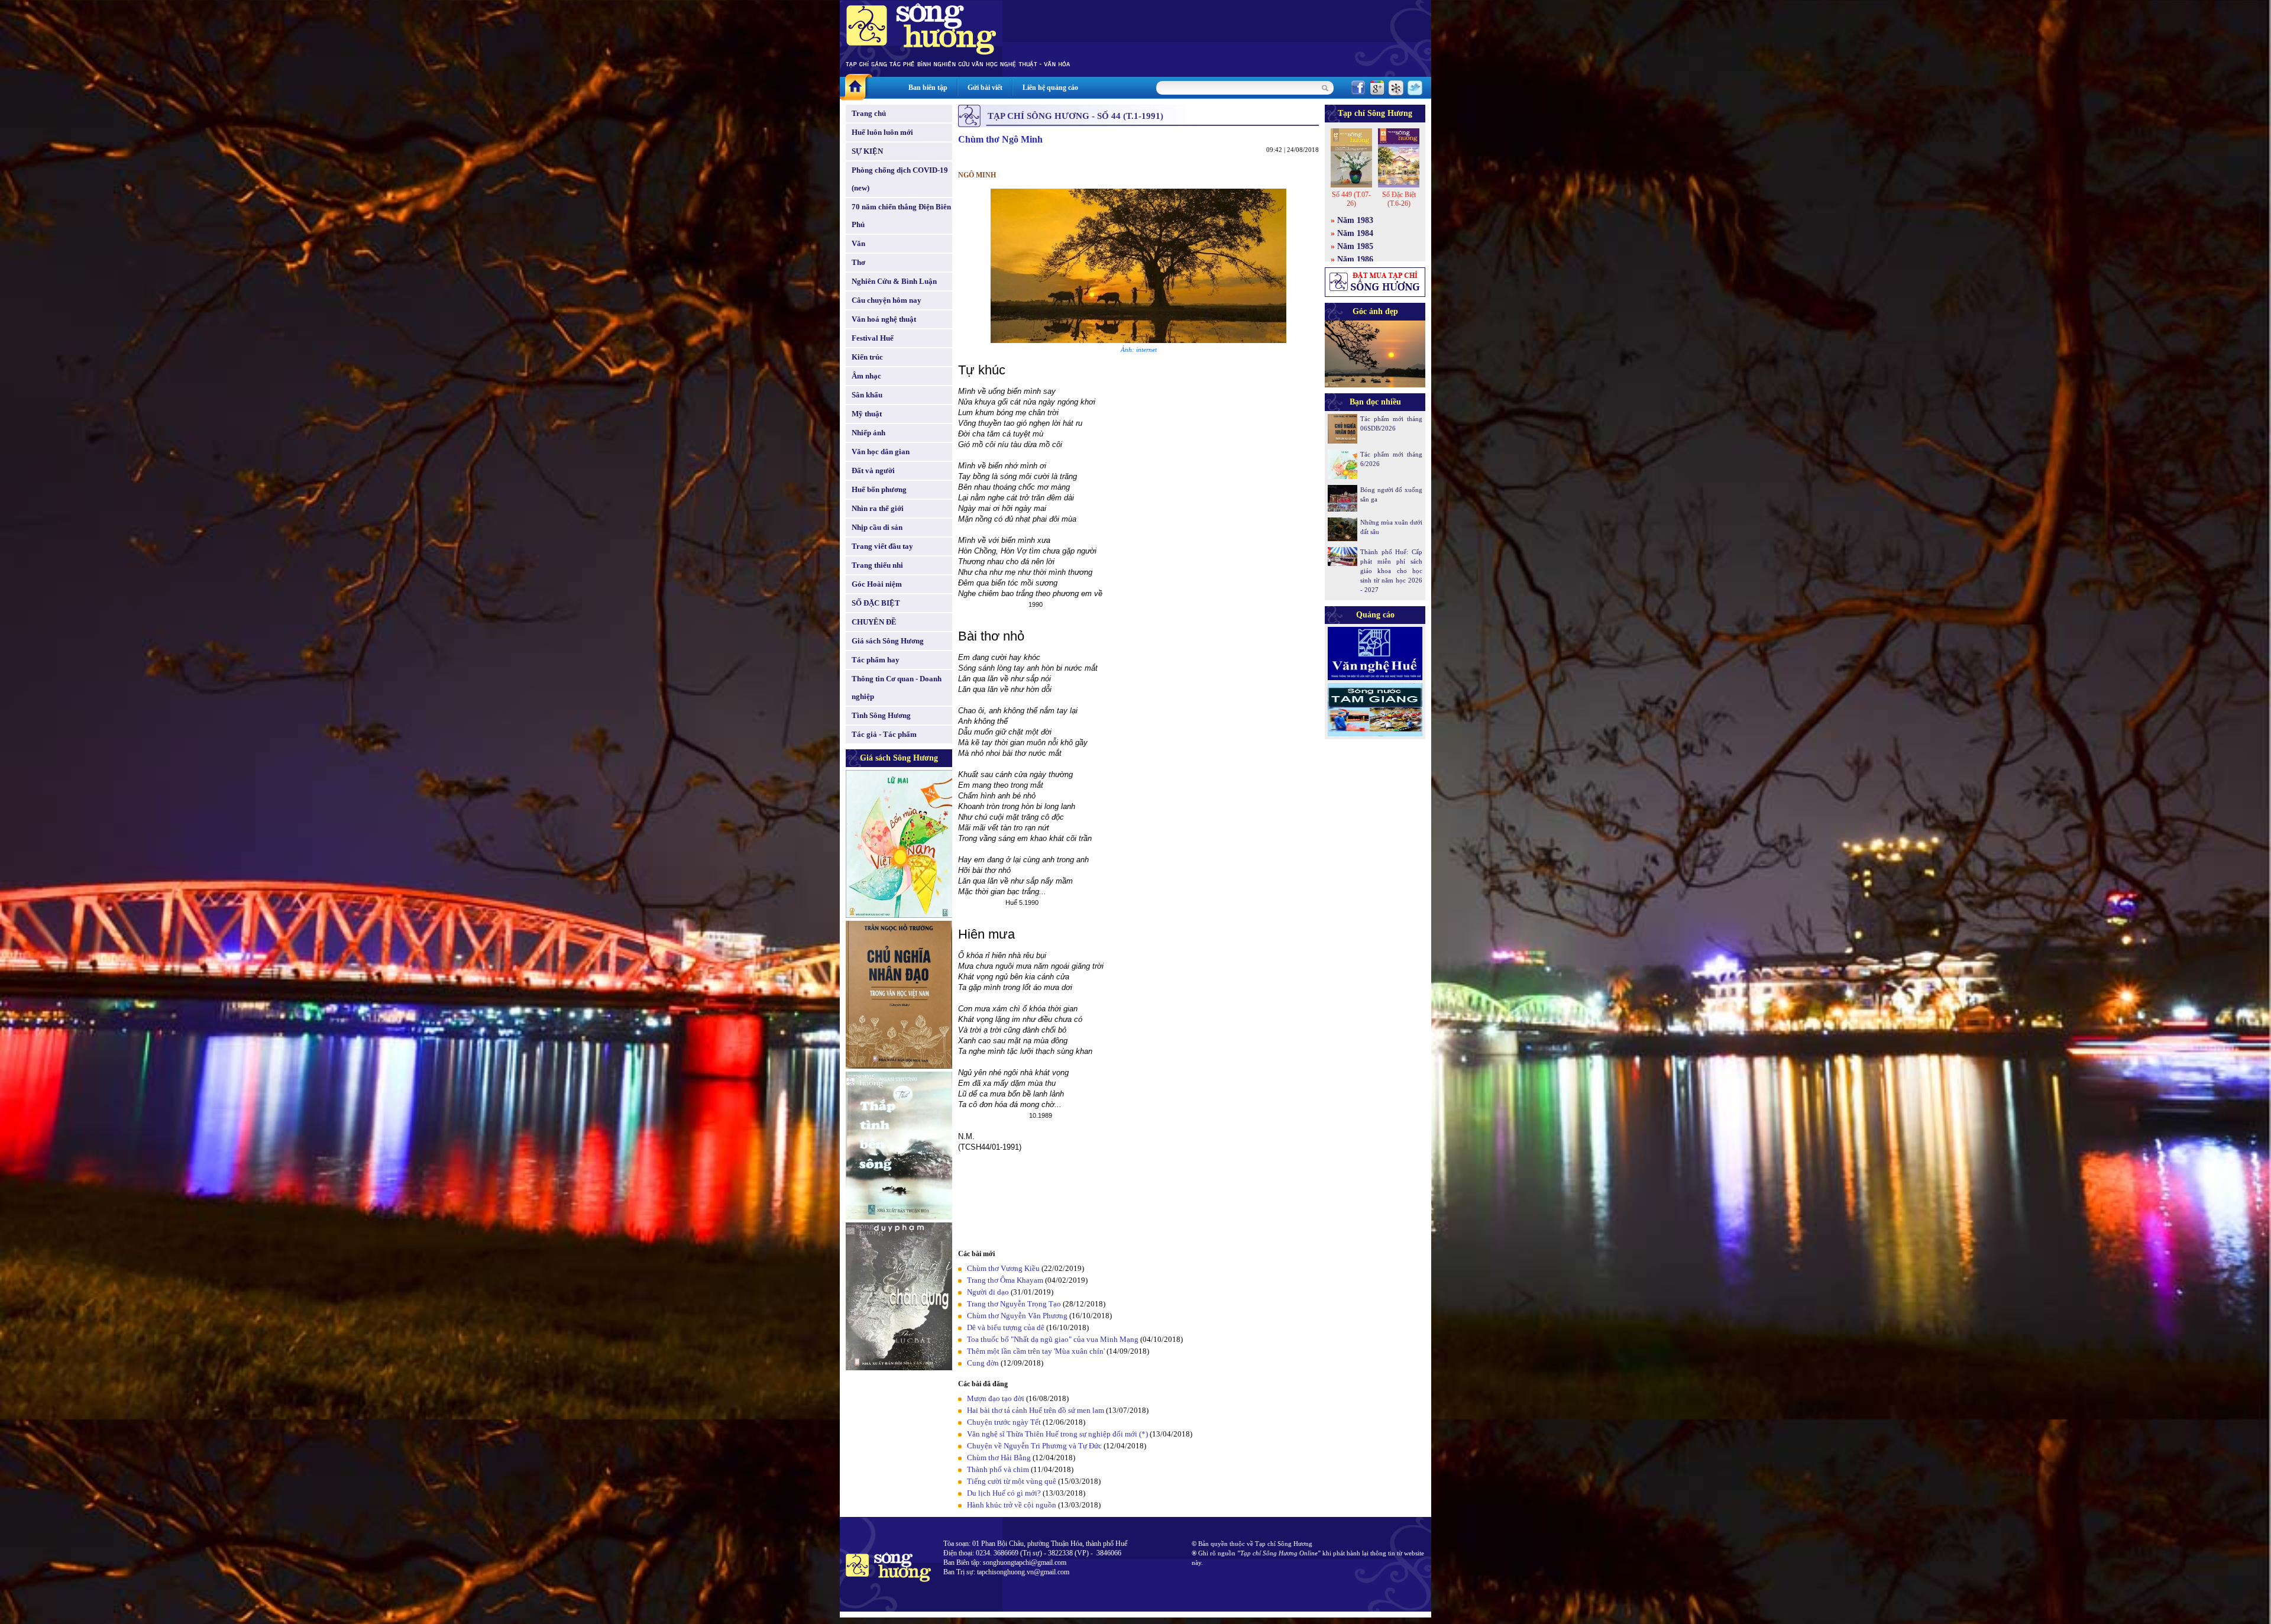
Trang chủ (869, 113)
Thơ (858, 262)
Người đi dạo (988, 1292)
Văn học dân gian (881, 452)
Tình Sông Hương (881, 715)
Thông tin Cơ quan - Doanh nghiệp (897, 688)
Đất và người (873, 470)
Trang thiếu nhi (877, 565)
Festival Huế (873, 338)
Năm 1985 (1355, 246)
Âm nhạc (866, 376)
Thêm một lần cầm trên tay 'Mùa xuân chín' (1036, 1351)
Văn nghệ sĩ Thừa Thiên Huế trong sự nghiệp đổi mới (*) (1057, 1434)
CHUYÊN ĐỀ (874, 622)
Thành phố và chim (998, 1469)
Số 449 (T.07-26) (1351, 199)
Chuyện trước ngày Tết (1004, 1422)
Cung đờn (983, 1363)
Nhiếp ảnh (868, 433)
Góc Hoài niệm (877, 584)
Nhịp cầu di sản (877, 527)
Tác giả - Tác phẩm (884, 734)
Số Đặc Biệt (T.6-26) (1399, 199)
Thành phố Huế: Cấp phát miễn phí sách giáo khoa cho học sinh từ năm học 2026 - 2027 (1391, 571)
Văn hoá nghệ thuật (884, 319)
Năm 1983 (1355, 220)
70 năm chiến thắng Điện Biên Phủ (901, 216)
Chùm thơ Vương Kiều (1003, 1268)
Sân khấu (867, 395)
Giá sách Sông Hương (888, 641)
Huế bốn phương (879, 489)
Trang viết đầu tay (882, 546)
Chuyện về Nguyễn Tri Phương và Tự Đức (1034, 1446)
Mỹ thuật (867, 414)
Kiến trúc (867, 357)
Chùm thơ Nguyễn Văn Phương (1017, 1316)
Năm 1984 (1355, 233)
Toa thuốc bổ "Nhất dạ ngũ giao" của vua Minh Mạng (1053, 1339)
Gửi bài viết (985, 88)
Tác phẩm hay (876, 660)
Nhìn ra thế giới (878, 508)
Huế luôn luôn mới (882, 132)
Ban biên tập (928, 88)
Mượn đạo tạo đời (996, 1398)
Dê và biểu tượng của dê (1006, 1327)
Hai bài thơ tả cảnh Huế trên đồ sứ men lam (1036, 1410)
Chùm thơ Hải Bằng (999, 1458)
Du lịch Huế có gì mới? (1004, 1493)
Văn (858, 243)
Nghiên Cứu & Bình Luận (894, 281)
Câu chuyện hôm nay (887, 300)
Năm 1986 (1355, 259)
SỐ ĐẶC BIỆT (876, 603)
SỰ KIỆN (867, 151)
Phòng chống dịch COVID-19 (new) (900, 179)
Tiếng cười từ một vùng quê (1012, 1481)
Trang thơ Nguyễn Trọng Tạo (1014, 1304)
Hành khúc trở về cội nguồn (1012, 1505)
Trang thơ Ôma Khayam (1005, 1280)
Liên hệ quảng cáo (1050, 88)
